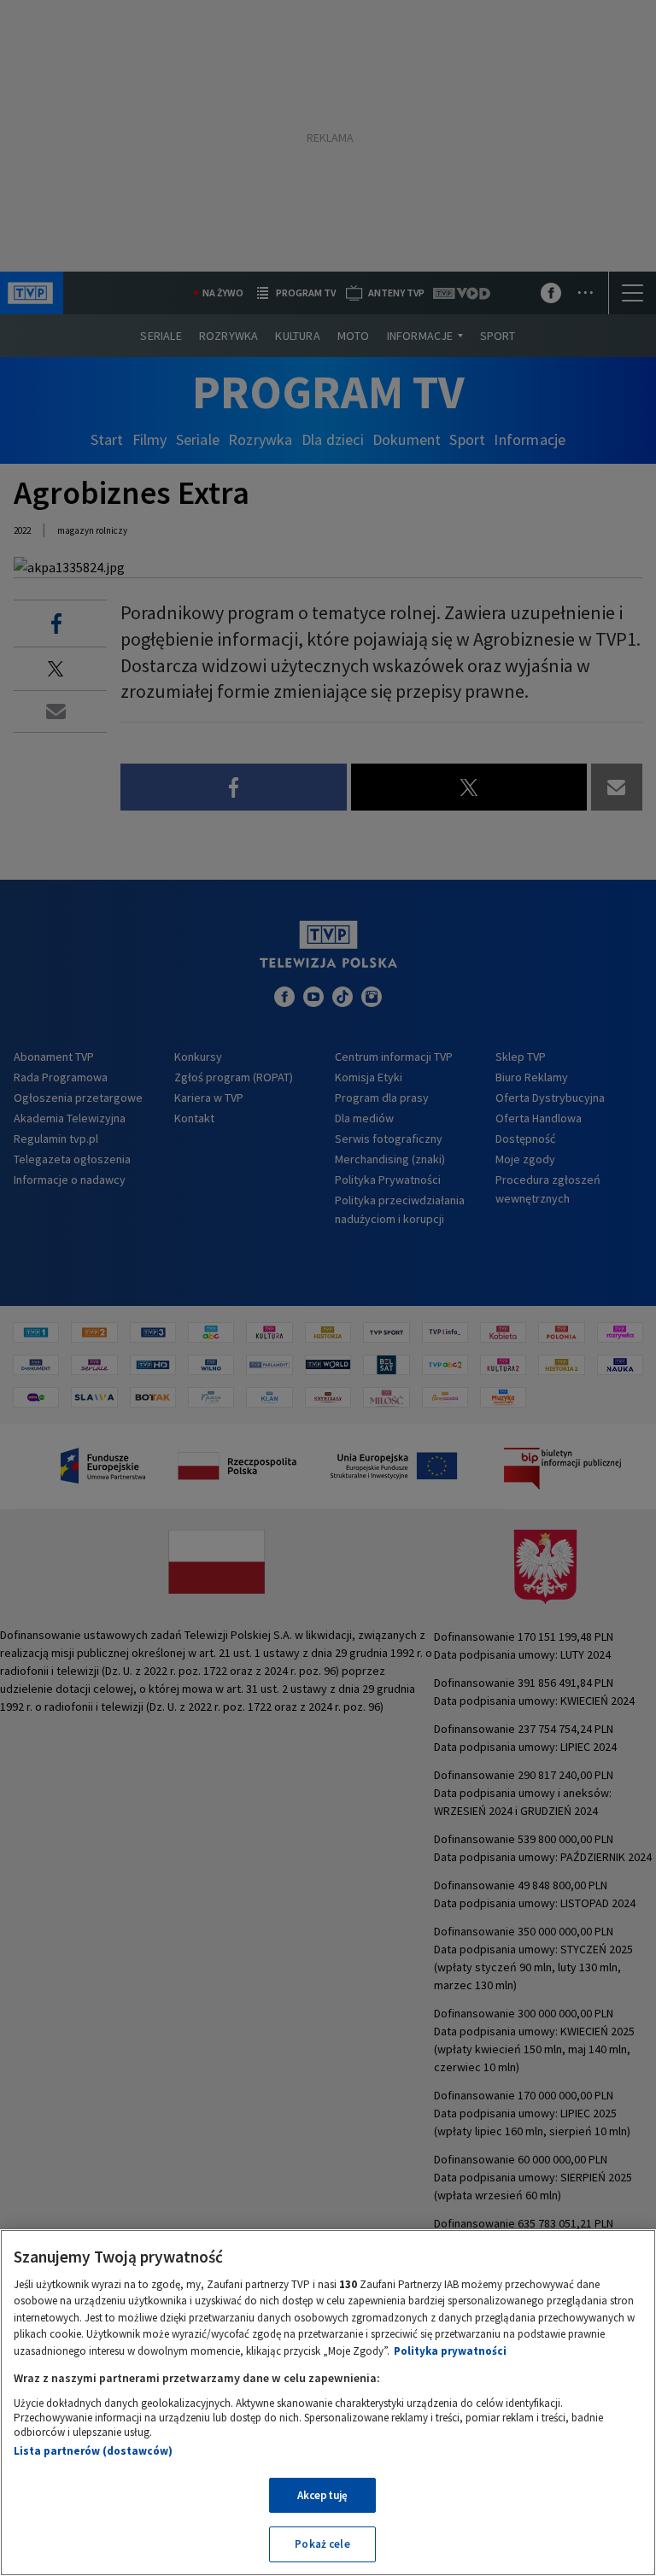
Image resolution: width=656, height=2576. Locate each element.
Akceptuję (322, 2495)
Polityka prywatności (450, 2351)
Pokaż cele (322, 2544)
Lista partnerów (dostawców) (93, 2451)
